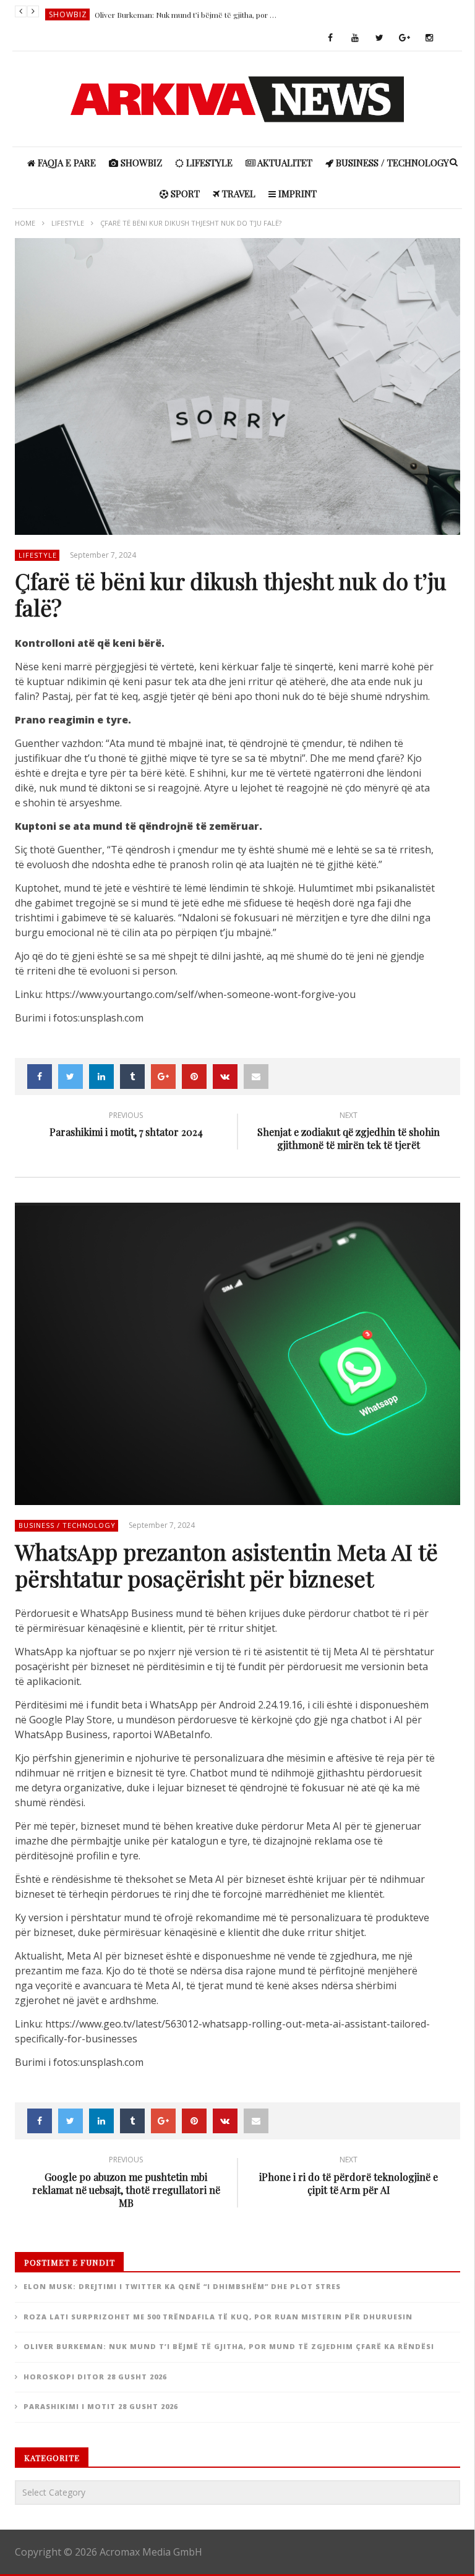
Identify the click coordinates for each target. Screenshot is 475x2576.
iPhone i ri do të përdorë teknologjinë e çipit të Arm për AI (349, 2177)
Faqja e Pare (66, 163)
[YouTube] (355, 38)
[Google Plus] (404, 38)
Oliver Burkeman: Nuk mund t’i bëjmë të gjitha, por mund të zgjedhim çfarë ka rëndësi (187, 12)
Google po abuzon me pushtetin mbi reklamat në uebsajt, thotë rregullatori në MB (126, 2183)
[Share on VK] (225, 1077)
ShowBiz (68, 12)
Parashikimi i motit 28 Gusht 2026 (101, 2406)
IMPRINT (296, 194)
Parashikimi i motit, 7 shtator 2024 (126, 1126)
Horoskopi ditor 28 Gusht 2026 (95, 2377)
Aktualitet (284, 163)
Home (25, 223)
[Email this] (256, 1077)
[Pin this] (194, 1077)
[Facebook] (330, 38)
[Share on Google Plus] (163, 1077)
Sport (184, 194)
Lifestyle (208, 163)
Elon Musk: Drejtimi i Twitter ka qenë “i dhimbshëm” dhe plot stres (182, 2286)
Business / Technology (391, 163)
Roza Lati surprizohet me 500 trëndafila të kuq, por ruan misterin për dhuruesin (218, 2317)
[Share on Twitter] (71, 1077)
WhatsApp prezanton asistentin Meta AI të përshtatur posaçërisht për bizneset (226, 1565)
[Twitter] (380, 38)
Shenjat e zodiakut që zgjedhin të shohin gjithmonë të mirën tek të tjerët (349, 1133)
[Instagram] (429, 38)
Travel (237, 194)
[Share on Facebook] (40, 1077)
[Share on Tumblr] (132, 1077)
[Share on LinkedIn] (101, 1077)
